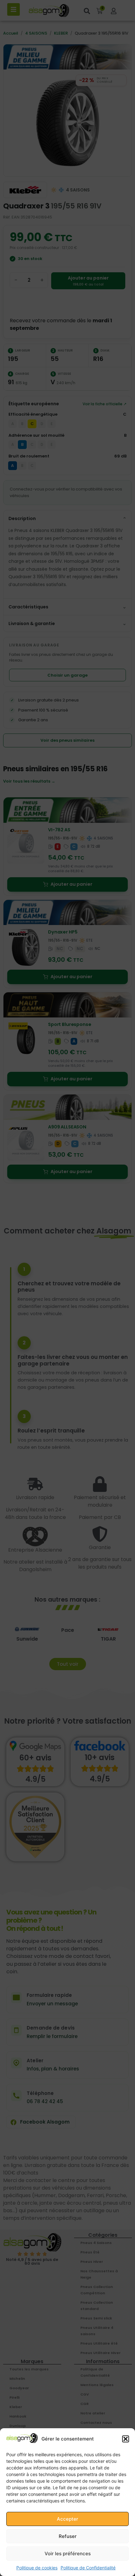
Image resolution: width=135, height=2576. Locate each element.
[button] (126, 2439)
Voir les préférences (68, 2554)
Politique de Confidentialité (88, 2568)
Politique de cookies (37, 2568)
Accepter (67, 2519)
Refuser (68, 2536)
